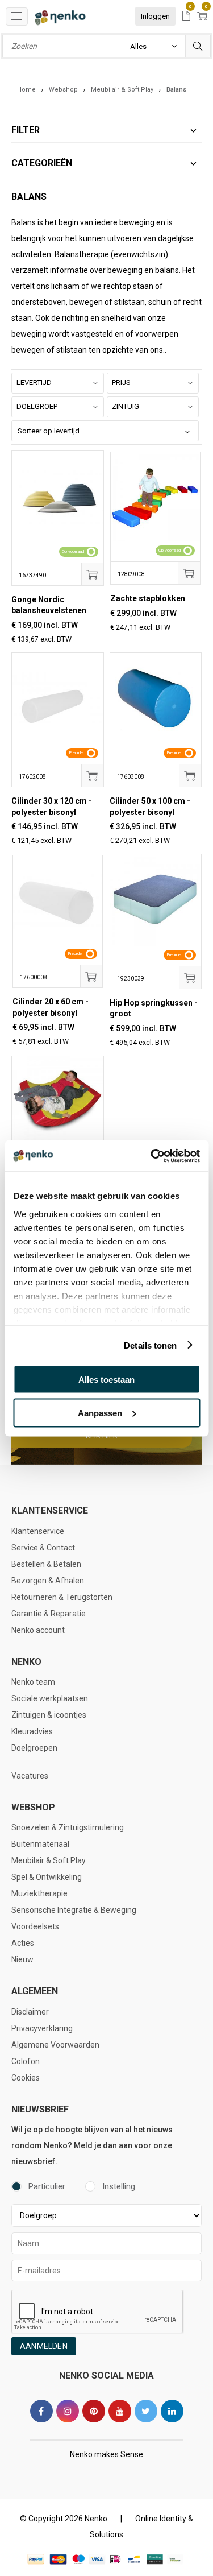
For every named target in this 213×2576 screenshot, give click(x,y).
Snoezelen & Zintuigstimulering (68, 1827)
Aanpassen (100, 1413)
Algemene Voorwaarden (55, 2045)
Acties (23, 1943)
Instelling (119, 2186)
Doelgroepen (34, 1748)
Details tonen (150, 1345)
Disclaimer (30, 2012)
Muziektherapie (39, 1893)
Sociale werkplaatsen (50, 1698)
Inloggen (155, 16)
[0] (186, 17)
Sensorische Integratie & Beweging (74, 1910)
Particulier (47, 2186)
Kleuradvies (32, 1731)
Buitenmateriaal (40, 1844)
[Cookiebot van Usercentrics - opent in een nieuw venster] (152, 1156)
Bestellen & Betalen (46, 1564)
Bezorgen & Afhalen (48, 1581)
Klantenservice (38, 1531)
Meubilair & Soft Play (49, 1860)
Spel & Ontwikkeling (47, 1877)
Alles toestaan (106, 1380)
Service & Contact (43, 1548)
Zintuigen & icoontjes (49, 1715)
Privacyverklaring (42, 2028)
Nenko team (33, 1682)
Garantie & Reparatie (49, 1614)
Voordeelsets (35, 1926)
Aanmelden (44, 2346)
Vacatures (30, 1776)
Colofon (26, 2061)
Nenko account (38, 1630)
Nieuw (22, 1959)
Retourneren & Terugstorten (62, 1597)
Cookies (26, 2078)
